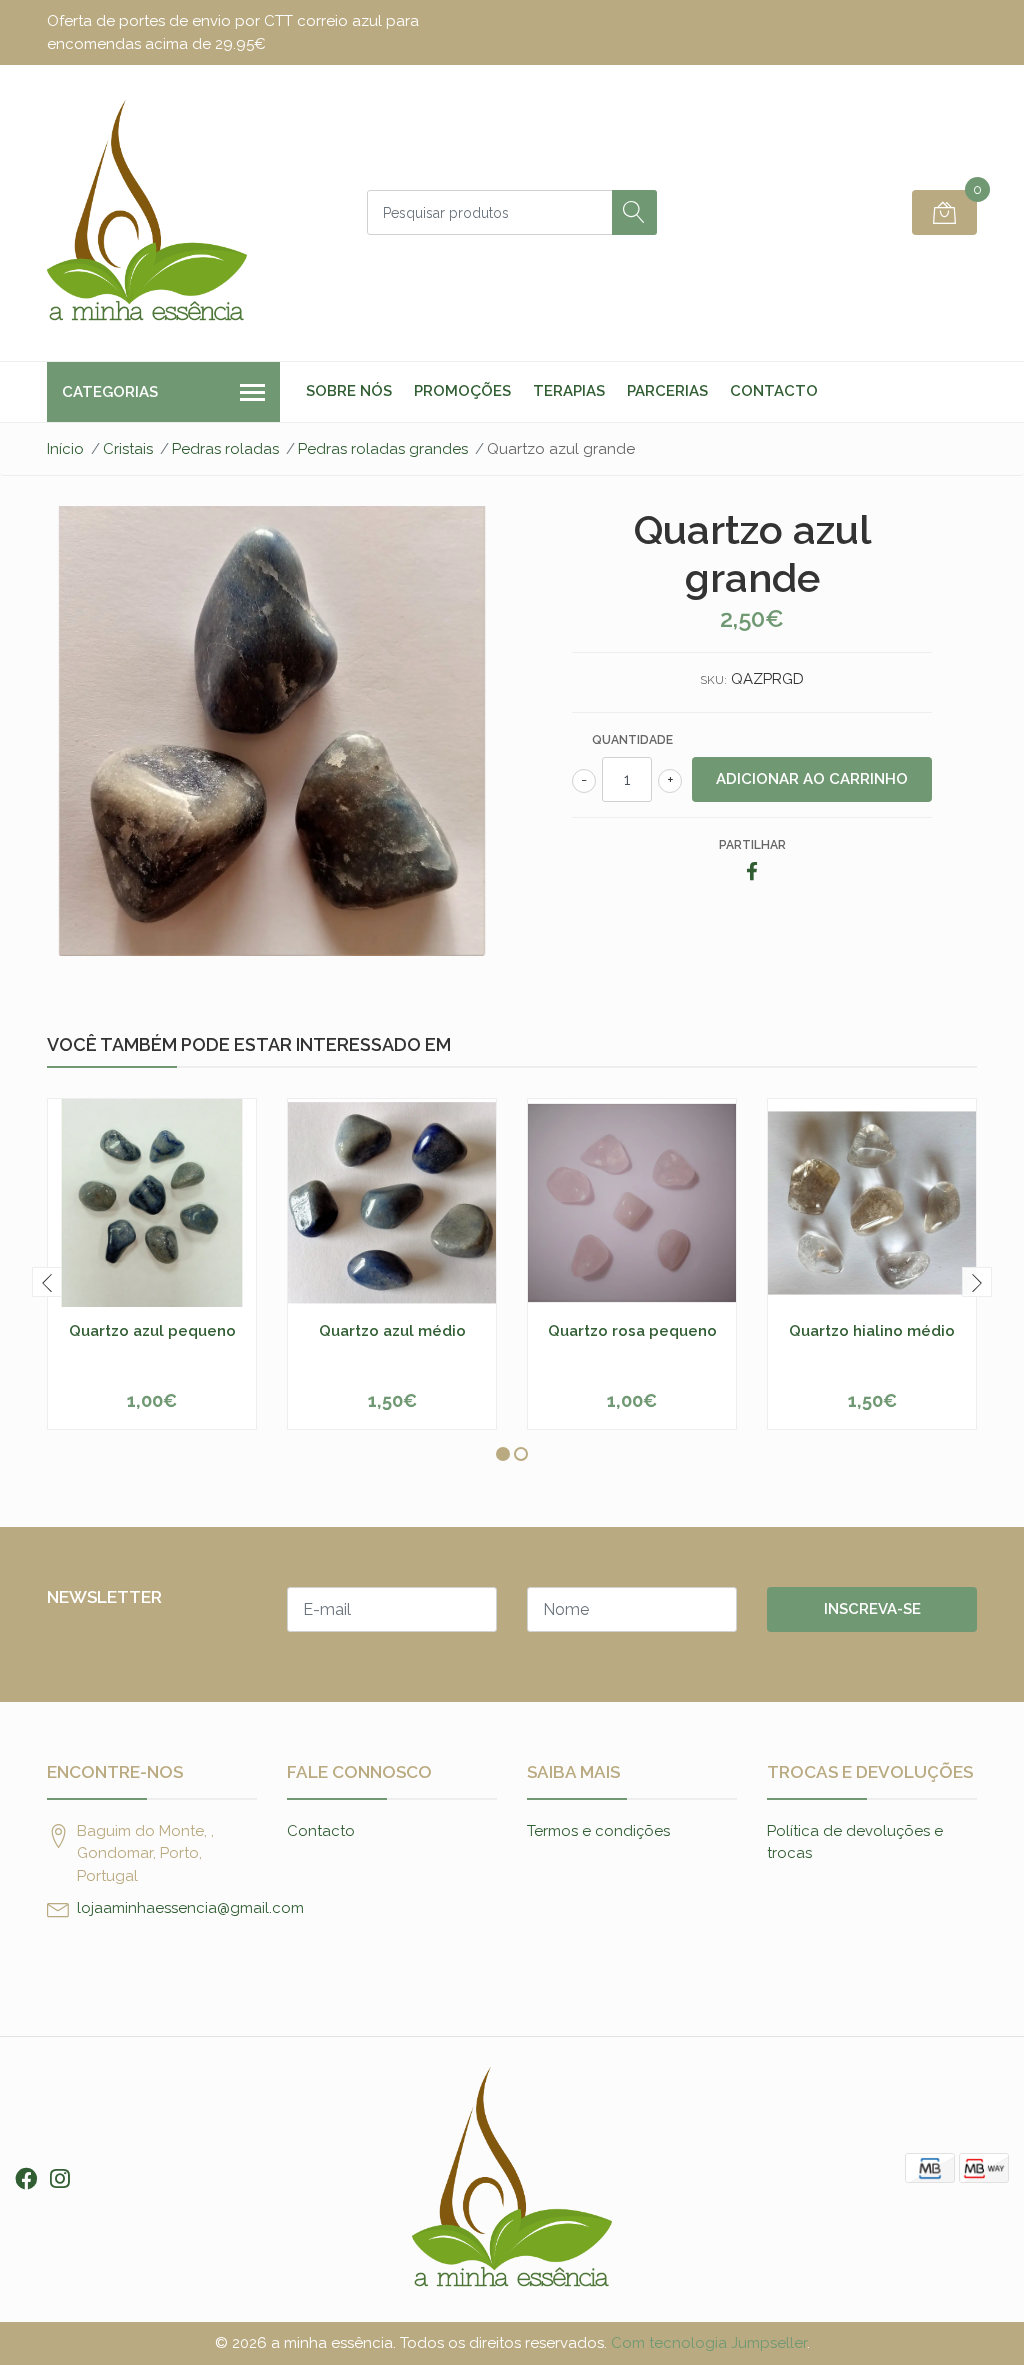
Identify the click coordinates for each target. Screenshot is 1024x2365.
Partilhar (752, 845)
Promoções (462, 391)
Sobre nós (349, 391)
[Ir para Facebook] (26, 2179)
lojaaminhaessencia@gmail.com (190, 1908)
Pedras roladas (225, 449)
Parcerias (667, 391)
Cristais (128, 449)
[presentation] (47, 1282)
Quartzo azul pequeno (152, 1331)
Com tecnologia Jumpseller (709, 2343)
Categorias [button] (110, 392)
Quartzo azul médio (392, 1331)
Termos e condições (598, 1831)
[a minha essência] (147, 213)
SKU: (713, 680)
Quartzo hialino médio (872, 1331)
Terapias (569, 391)
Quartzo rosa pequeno (632, 1331)
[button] (503, 1454)
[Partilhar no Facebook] (752, 873)
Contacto (774, 391)
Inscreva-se (872, 1609)
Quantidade (632, 740)
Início (65, 449)
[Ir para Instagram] (60, 2179)
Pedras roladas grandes (383, 449)
